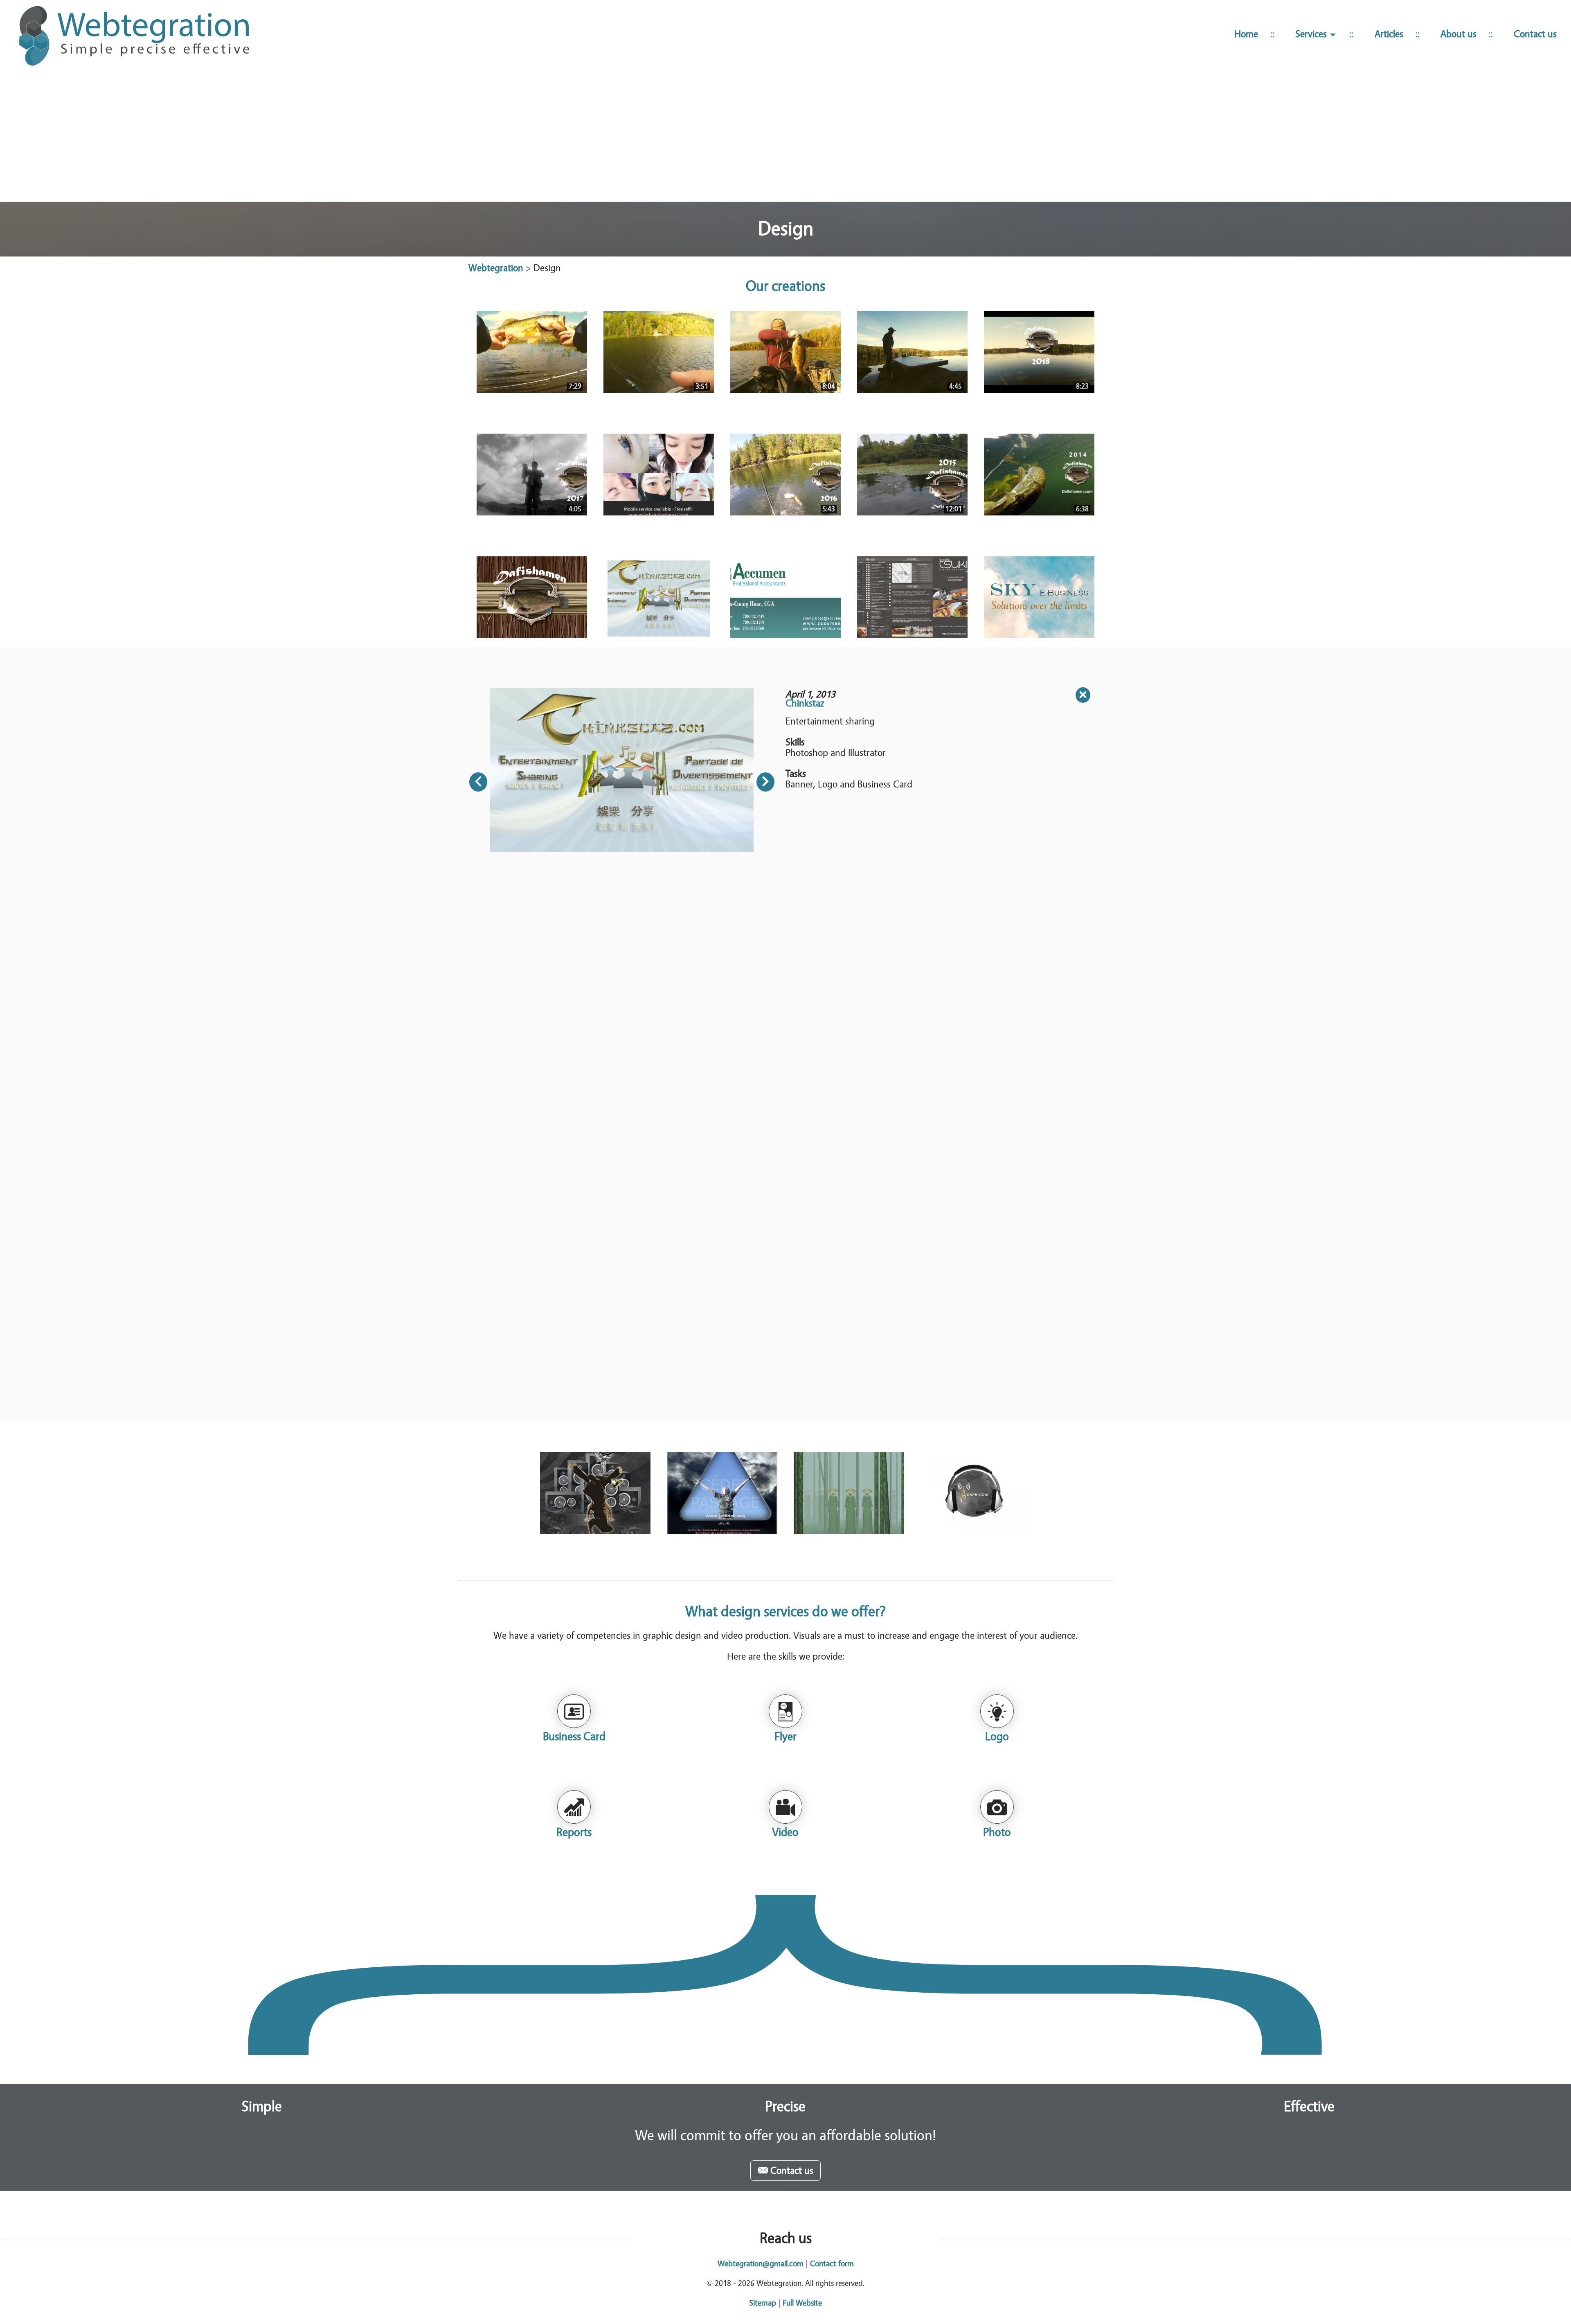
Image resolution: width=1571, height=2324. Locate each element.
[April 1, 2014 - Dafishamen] (532, 597)
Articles (1389, 34)
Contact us (1535, 34)
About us (1458, 34)
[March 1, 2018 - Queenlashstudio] (659, 475)
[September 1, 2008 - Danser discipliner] (595, 1493)
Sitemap (763, 2303)
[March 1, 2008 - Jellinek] (722, 1493)
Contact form (832, 2264)
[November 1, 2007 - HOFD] (849, 1493)
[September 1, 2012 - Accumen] (785, 597)
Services (1312, 34)
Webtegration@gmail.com (761, 2264)
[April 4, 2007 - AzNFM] (976, 1493)
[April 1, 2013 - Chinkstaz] (659, 597)
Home (1246, 34)
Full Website (802, 2303)
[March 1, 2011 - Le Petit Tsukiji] (912, 597)
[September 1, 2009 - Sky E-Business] (1039, 597)
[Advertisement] (785, 138)
